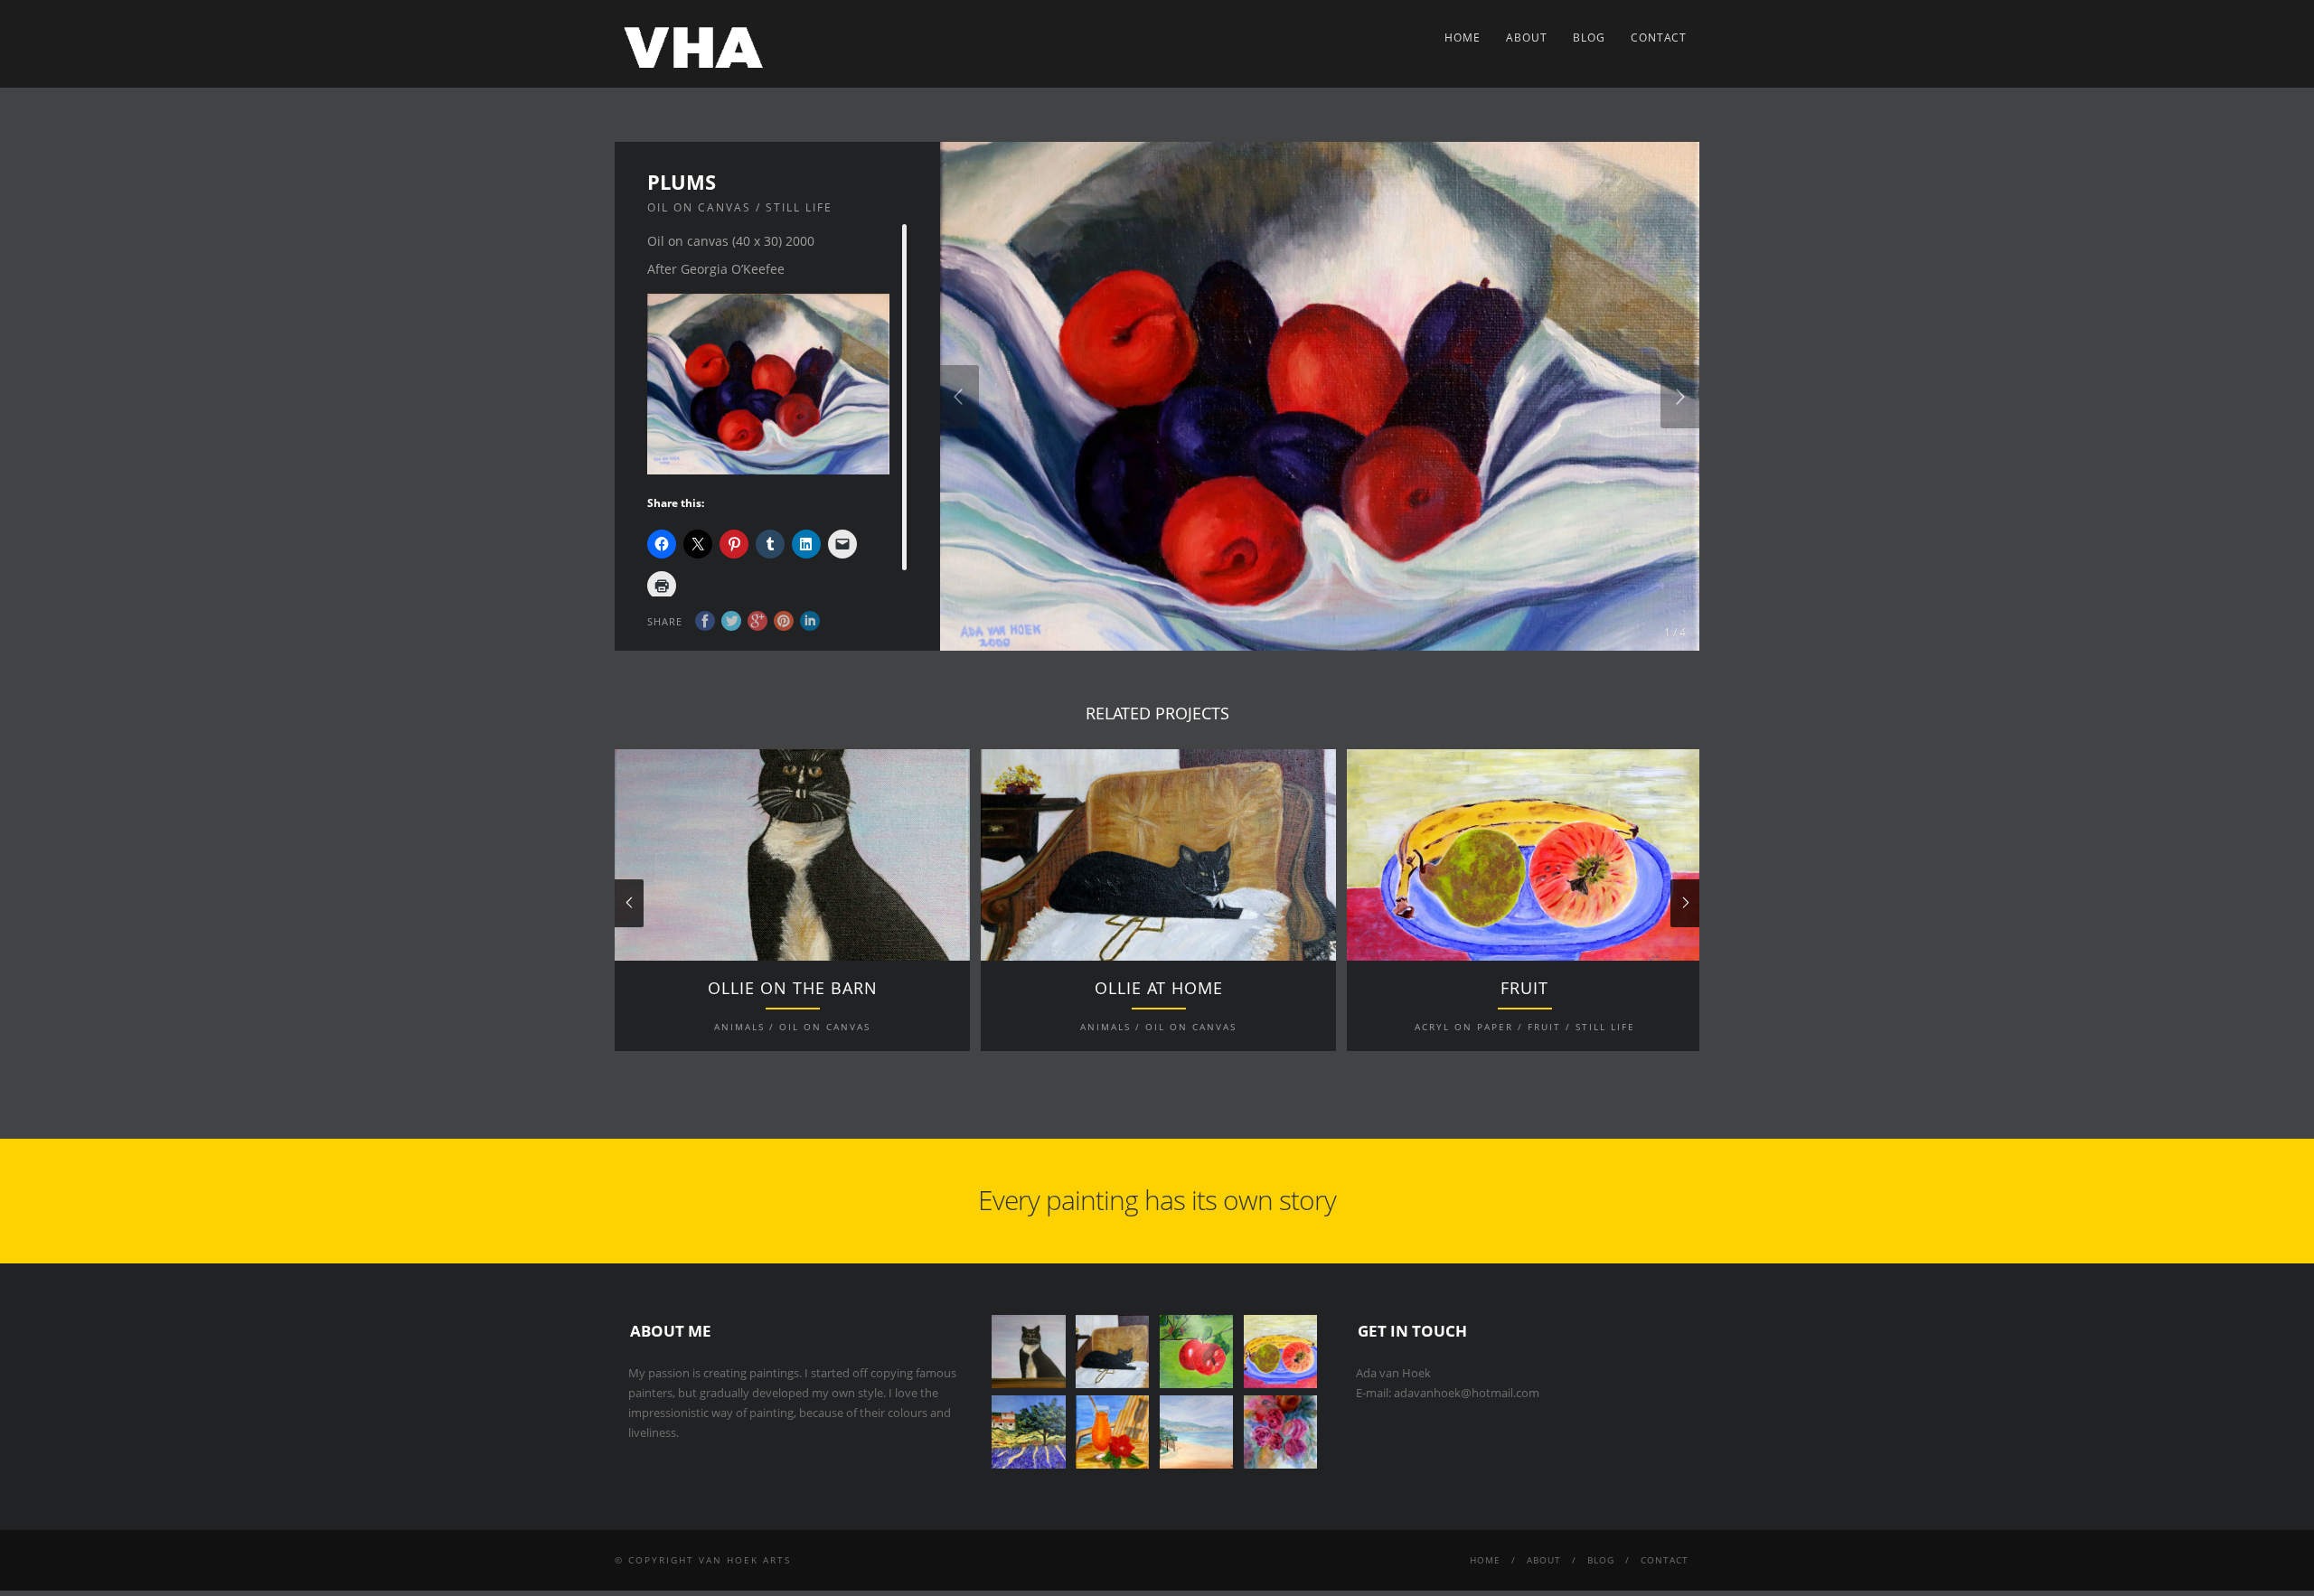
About (1527, 38)
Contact (1659, 38)
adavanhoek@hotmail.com (1467, 1393)
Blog (1589, 38)
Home (1463, 38)
